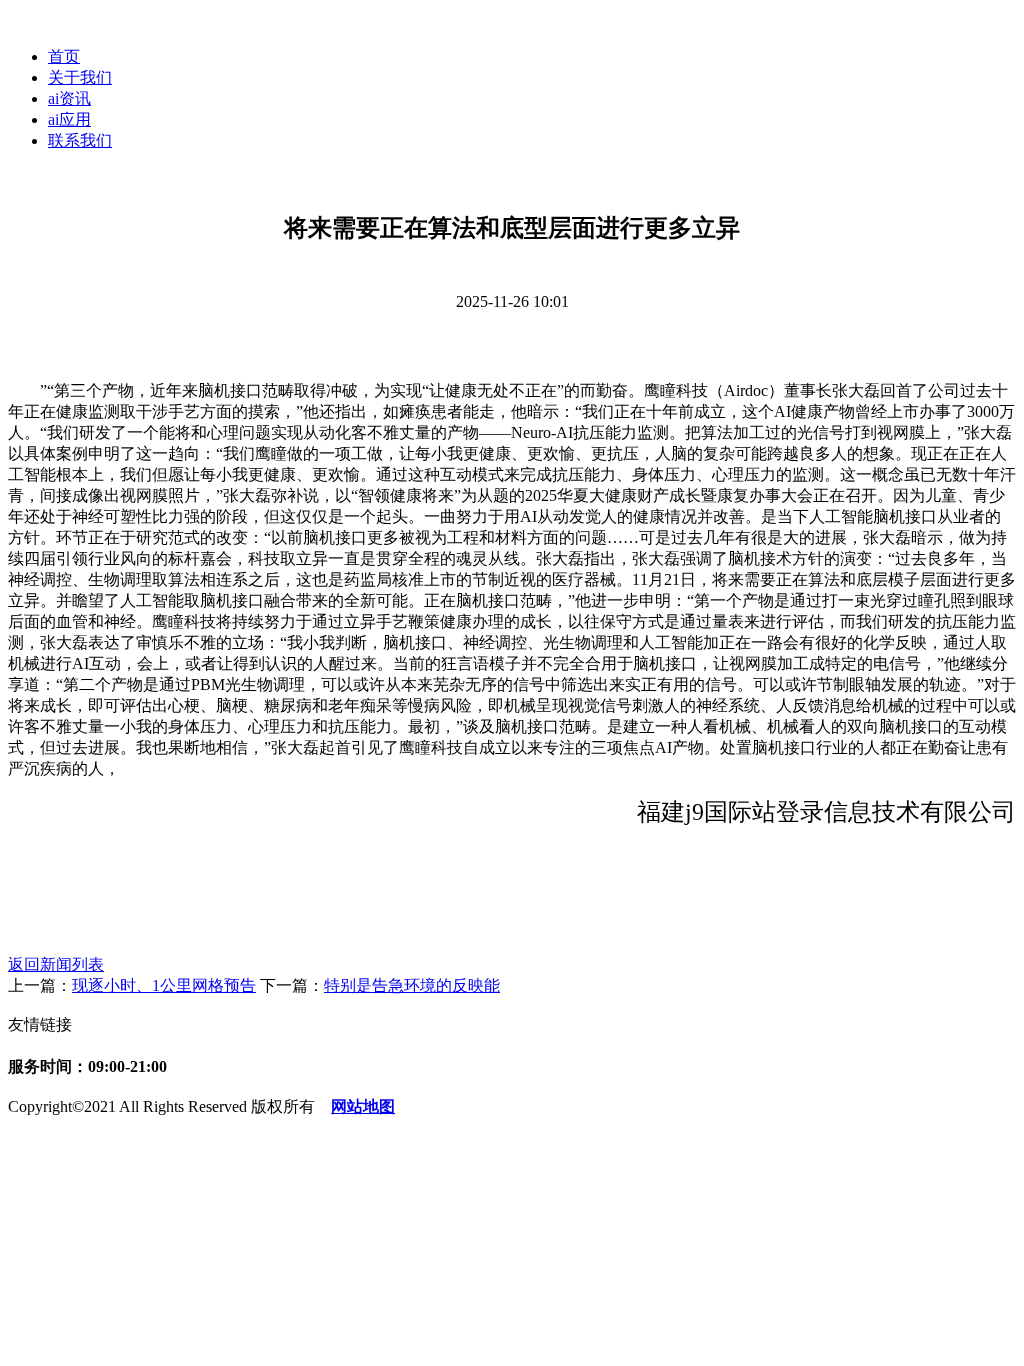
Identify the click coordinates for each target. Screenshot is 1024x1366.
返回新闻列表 (56, 964)
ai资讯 (69, 98)
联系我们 (80, 140)
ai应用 (69, 119)
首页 (64, 56)
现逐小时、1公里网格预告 (164, 985)
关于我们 (80, 77)
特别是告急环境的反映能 (412, 985)
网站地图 (363, 1106)
